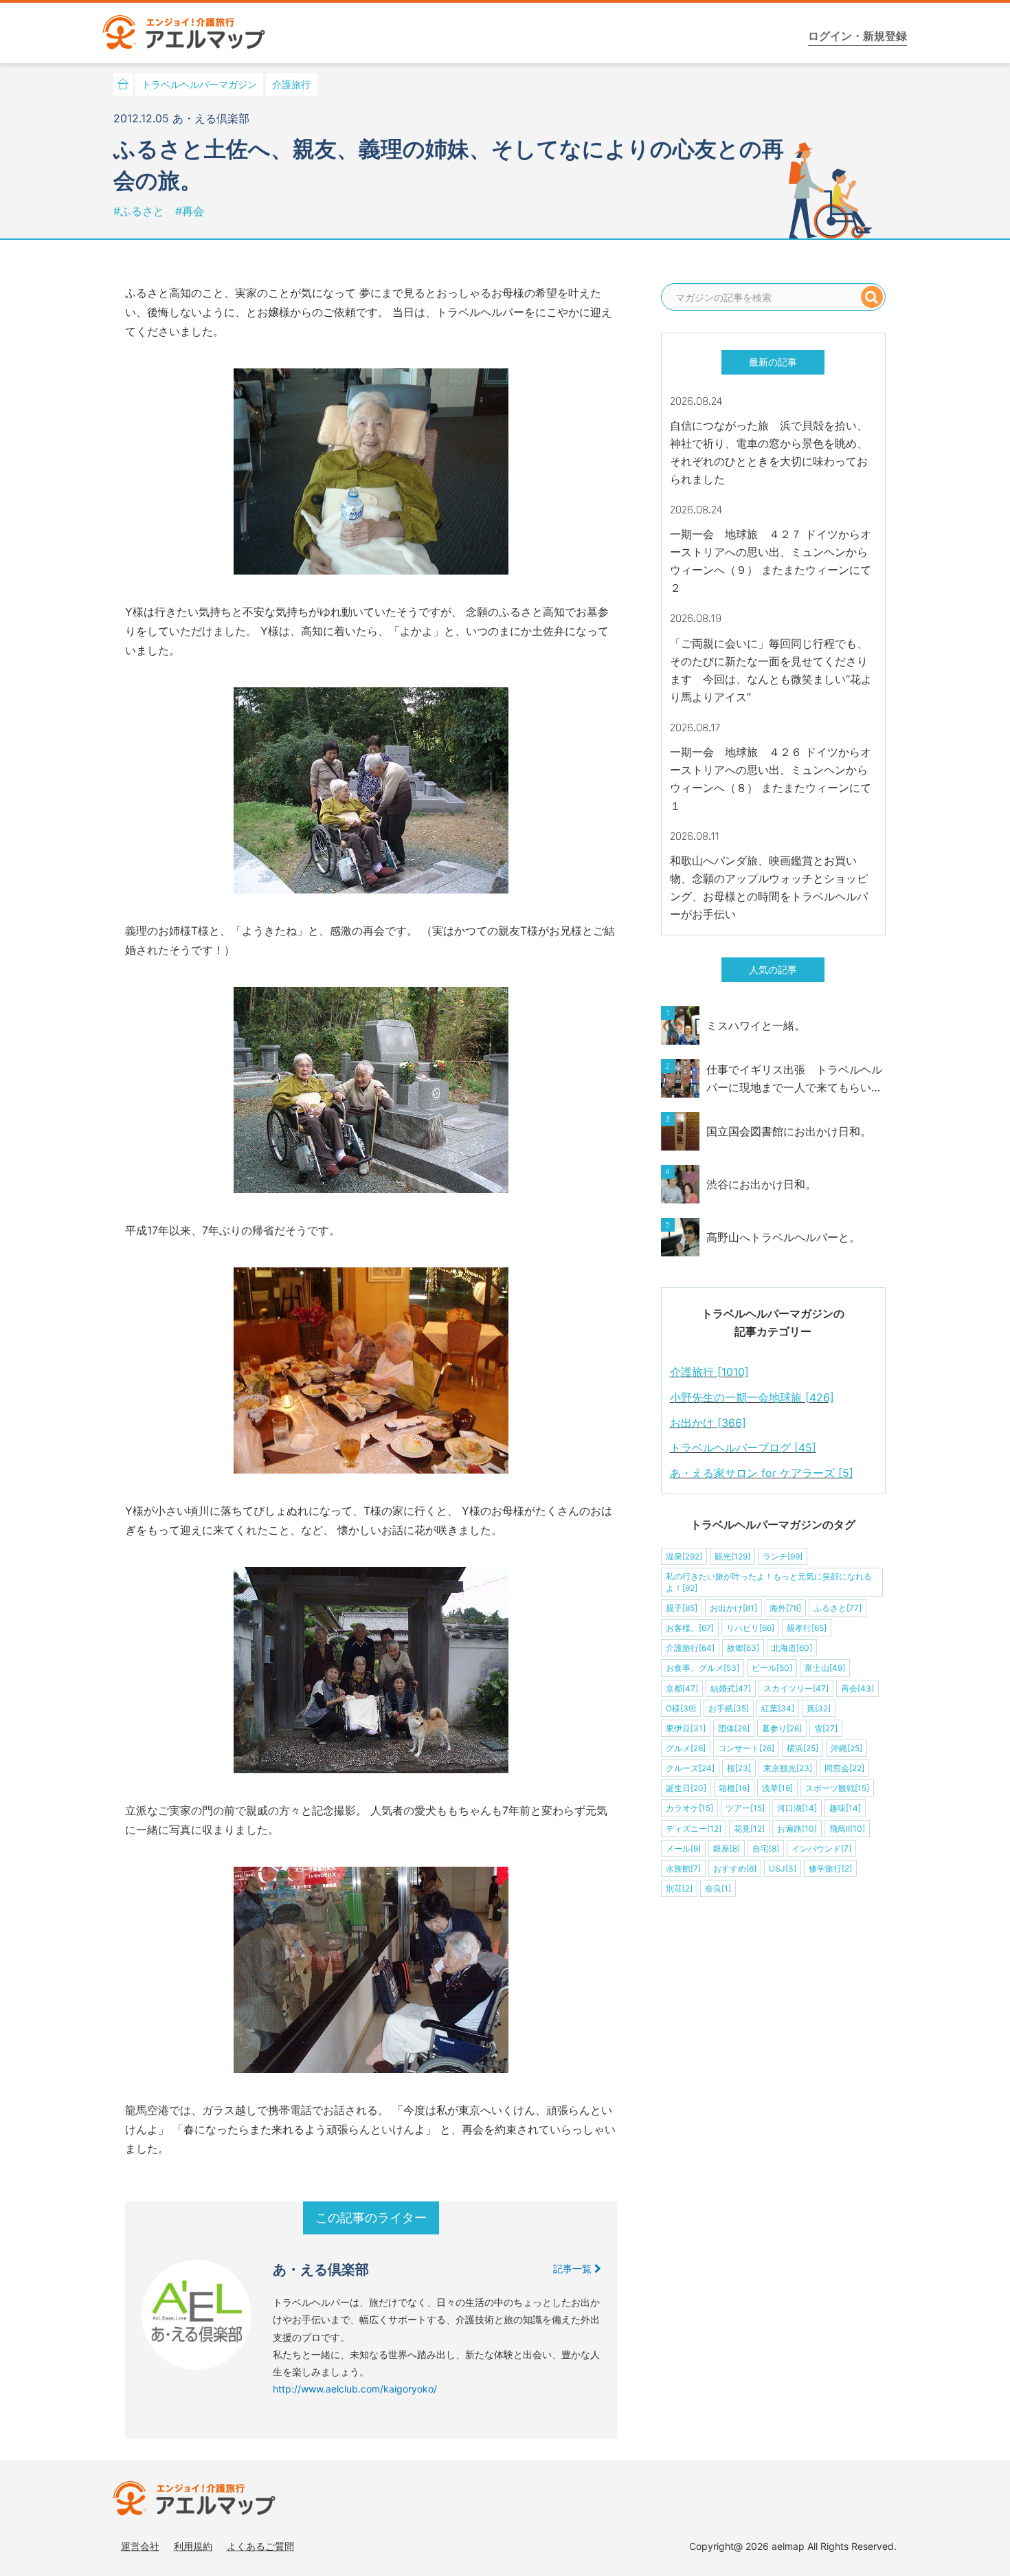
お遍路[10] (797, 1829)
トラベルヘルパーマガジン (199, 84)
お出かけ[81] (733, 1608)
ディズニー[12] (694, 1829)
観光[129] (732, 1556)
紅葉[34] (778, 1708)
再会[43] (857, 1688)
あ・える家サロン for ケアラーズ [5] (762, 1473)
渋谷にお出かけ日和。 (761, 1184)
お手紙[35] (729, 1708)
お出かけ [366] (708, 1423)
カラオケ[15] (689, 1808)
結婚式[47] (731, 1688)
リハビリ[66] (750, 1628)
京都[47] (682, 1688)
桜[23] (739, 1768)
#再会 (190, 211)
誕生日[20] (686, 1788)
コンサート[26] (746, 1748)
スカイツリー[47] (796, 1688)
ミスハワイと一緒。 (756, 1025)
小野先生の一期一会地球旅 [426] (752, 1397)
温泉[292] (684, 1556)
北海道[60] (792, 1648)
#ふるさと (141, 211)
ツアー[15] (745, 1808)
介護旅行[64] (690, 1648)
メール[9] (683, 1848)
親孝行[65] (807, 1628)
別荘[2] (679, 1888)
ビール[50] (772, 1668)
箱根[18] (734, 1788)
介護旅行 (291, 84)
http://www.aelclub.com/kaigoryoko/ (355, 2389)
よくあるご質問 (260, 2546)
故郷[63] (743, 1648)
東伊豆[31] (686, 1728)
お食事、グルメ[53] (703, 1668)
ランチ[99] (783, 1556)
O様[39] (681, 1708)
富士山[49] (825, 1668)
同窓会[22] (844, 1768)
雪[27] (826, 1728)
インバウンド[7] (821, 1848)
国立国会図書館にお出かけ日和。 (789, 1131)
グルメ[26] (686, 1748)
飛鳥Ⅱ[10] (847, 1829)
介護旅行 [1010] (709, 1372)
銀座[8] (727, 1848)
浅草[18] (777, 1788)
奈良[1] (718, 1888)
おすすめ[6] (735, 1868)
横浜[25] (803, 1748)
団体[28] (734, 1728)
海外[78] (785, 1608)
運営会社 (140, 2546)
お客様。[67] (690, 1628)
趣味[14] (845, 1808)
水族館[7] (683, 1868)
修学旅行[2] (830, 1868)
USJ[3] (783, 1868)
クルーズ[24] (690, 1768)
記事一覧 (574, 2268)
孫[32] (819, 1708)
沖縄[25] (846, 1748)
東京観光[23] (788, 1768)
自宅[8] (766, 1848)
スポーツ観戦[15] (837, 1788)
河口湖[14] (797, 1808)
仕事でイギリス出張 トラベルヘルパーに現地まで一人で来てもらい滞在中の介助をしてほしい (794, 1079)
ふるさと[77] (838, 1608)
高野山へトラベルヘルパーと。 (783, 1237)
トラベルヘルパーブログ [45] (743, 1447)
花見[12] (749, 1829)
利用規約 (193, 2546)
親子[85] (682, 1608)
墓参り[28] (782, 1728)
